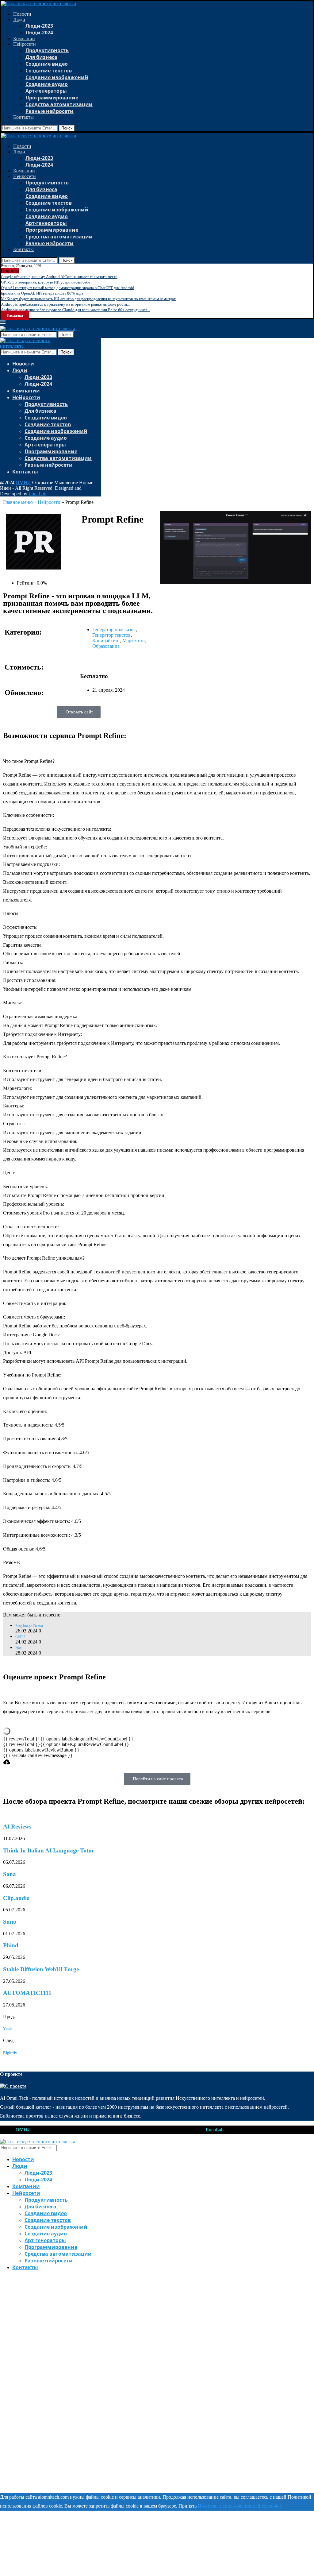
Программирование (52, 98)
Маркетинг (134, 641)
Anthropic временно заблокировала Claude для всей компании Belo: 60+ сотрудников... (75, 310)
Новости (22, 14)
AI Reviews (17, 1827)
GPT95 (20, 1637)
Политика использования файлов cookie (240, 2506)
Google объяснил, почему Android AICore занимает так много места (59, 277)
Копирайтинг (106, 641)
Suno (10, 1922)
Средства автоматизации (59, 104)
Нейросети (25, 44)
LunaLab (37, 494)
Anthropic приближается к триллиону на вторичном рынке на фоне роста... (65, 304)
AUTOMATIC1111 (27, 1993)
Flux (19, 1648)
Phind (11, 1945)
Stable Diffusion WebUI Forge (41, 1969)
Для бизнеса (41, 57)
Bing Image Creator (29, 1626)
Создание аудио (47, 84)
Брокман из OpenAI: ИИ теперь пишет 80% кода (42, 293)
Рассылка (15, 315)
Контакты (23, 117)
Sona (10, 1874)
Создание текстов (49, 71)
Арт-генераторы (46, 91)
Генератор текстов (111, 635)
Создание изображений (57, 77)
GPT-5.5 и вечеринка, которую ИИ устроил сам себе (46, 282)
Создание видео (47, 64)
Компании (24, 39)
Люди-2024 (39, 33)
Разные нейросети (50, 111)
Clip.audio (16, 1898)
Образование (106, 646)
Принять (188, 2506)
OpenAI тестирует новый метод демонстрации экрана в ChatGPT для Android (68, 288)
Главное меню (18, 502)
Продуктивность (47, 50)
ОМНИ (23, 483)
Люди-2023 (39, 26)
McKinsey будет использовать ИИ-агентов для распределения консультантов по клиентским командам (89, 299)
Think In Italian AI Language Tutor (49, 1850)
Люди (19, 19)
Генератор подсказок (114, 630)
